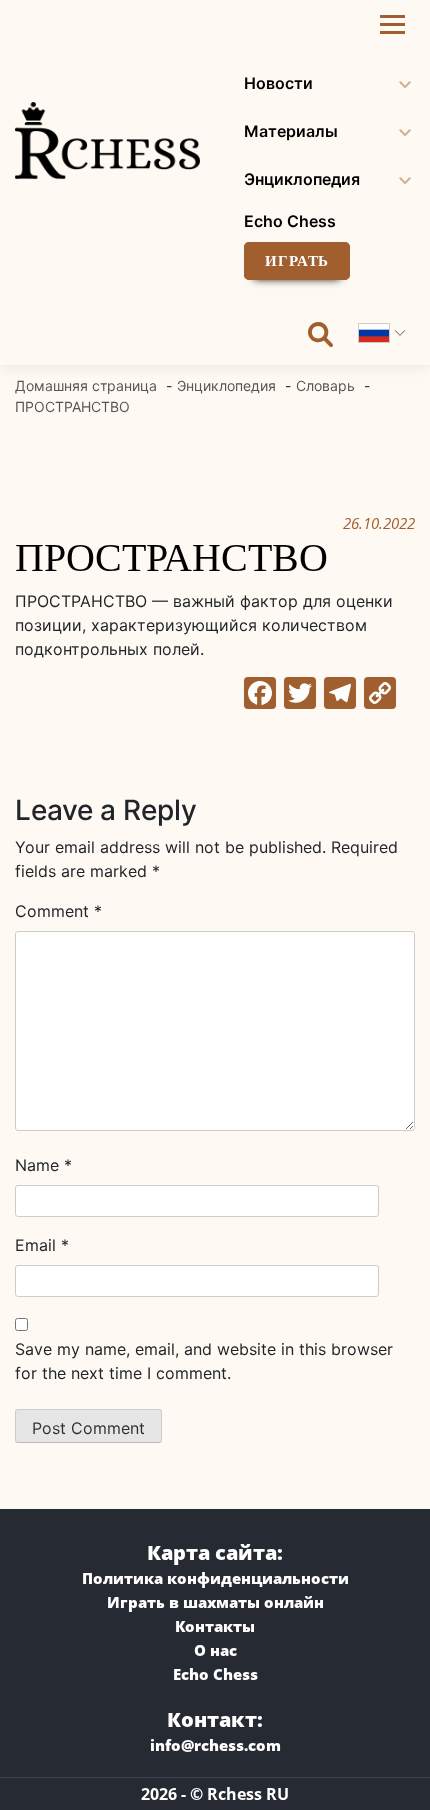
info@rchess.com (215, 1745)
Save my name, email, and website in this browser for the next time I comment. (204, 1361)
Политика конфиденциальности (215, 1578)
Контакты (215, 1626)
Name (43, 1165)
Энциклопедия (302, 179)
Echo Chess (290, 221)
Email (42, 1245)
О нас (215, 1650)
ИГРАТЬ (297, 261)
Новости (278, 83)
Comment (58, 911)
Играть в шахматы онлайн (215, 1602)
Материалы (291, 131)
